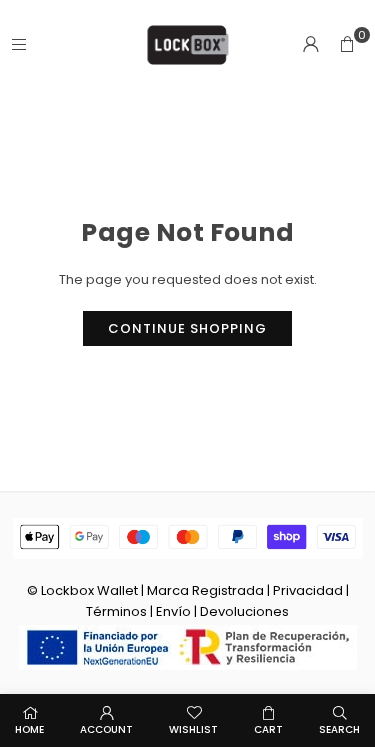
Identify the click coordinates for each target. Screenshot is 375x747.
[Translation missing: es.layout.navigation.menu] (19, 44)
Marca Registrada (205, 590)
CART (268, 729)
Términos (116, 611)
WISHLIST (193, 729)
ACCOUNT (106, 729)
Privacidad (308, 590)
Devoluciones (244, 611)
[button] (347, 45)
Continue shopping (187, 328)
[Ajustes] (311, 45)
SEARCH (339, 729)
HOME (29, 729)
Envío (173, 611)
